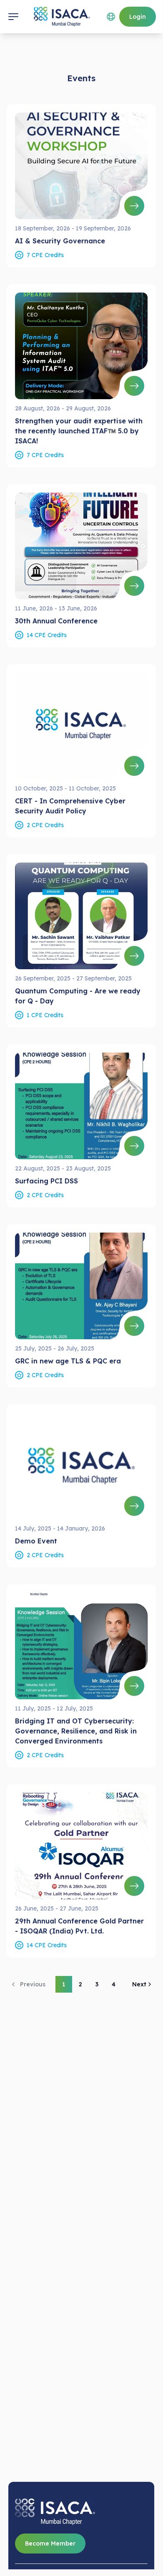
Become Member (50, 2543)
